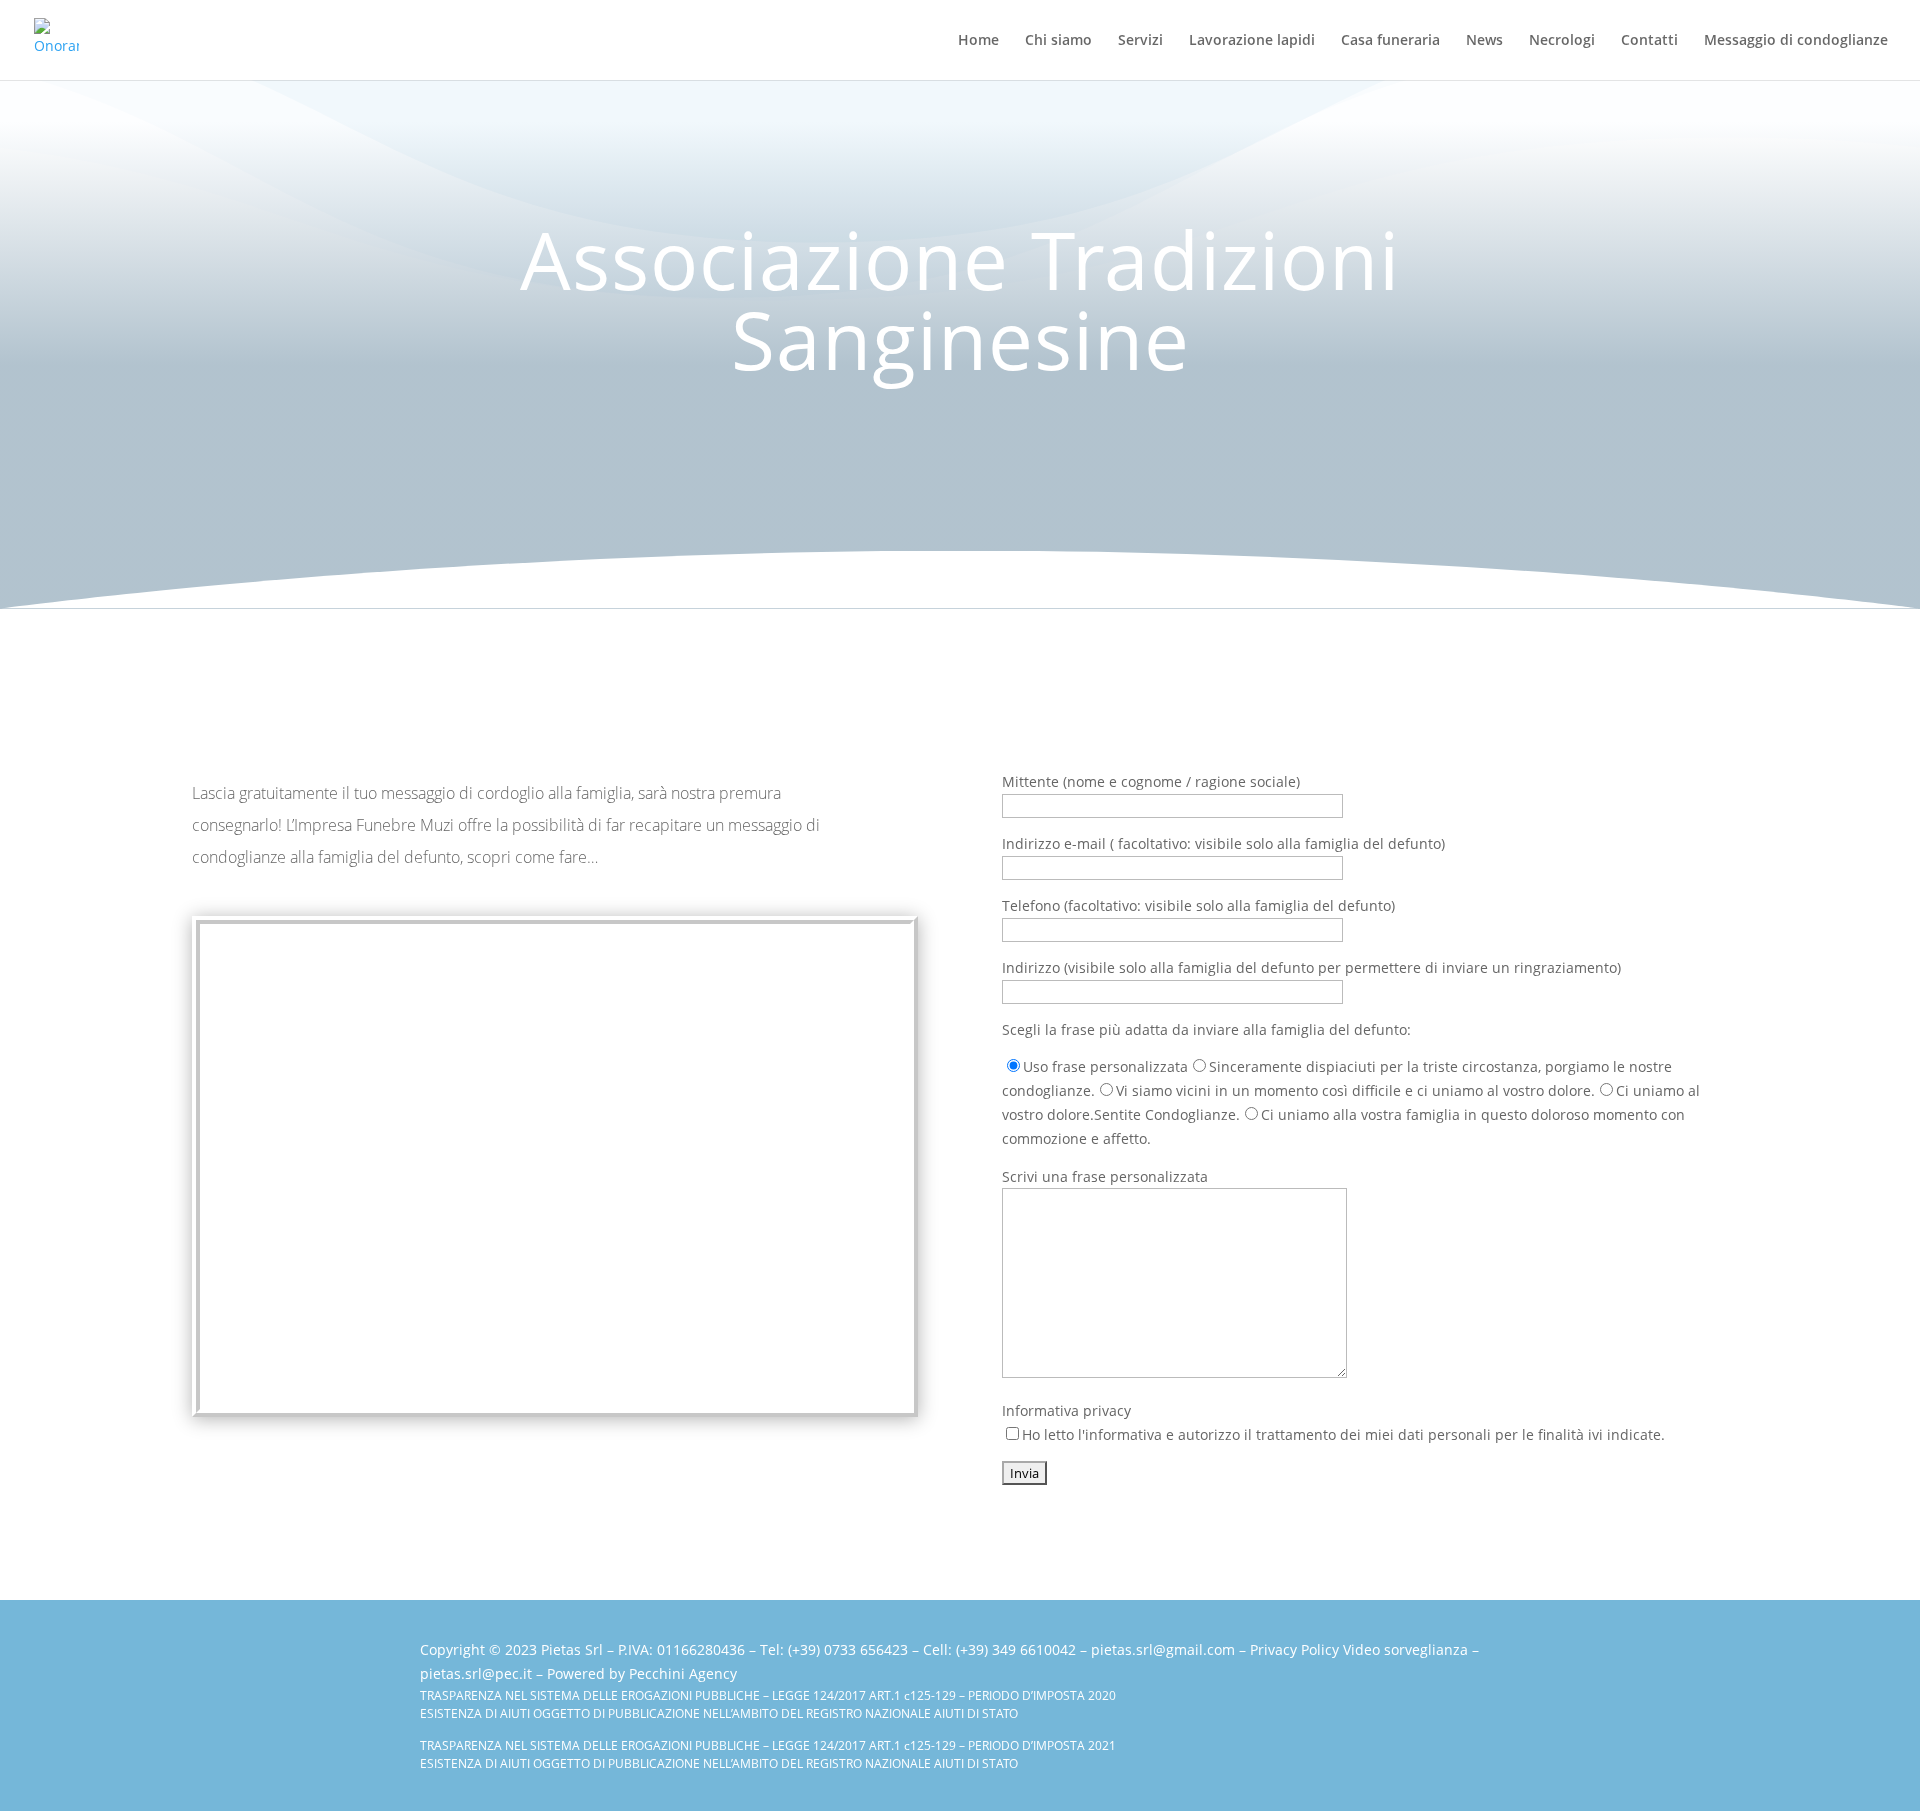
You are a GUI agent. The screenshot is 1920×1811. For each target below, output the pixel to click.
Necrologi (1562, 41)
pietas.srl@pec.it (476, 1673)
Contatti (1649, 41)
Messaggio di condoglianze (1796, 41)
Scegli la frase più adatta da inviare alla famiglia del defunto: (1206, 1029)
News (1484, 41)
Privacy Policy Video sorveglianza (1359, 1649)
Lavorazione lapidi (1252, 41)
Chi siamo (1058, 41)
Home (978, 41)
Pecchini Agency (683, 1673)
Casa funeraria (1390, 41)
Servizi (1140, 41)
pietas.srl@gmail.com (1163, 1649)
